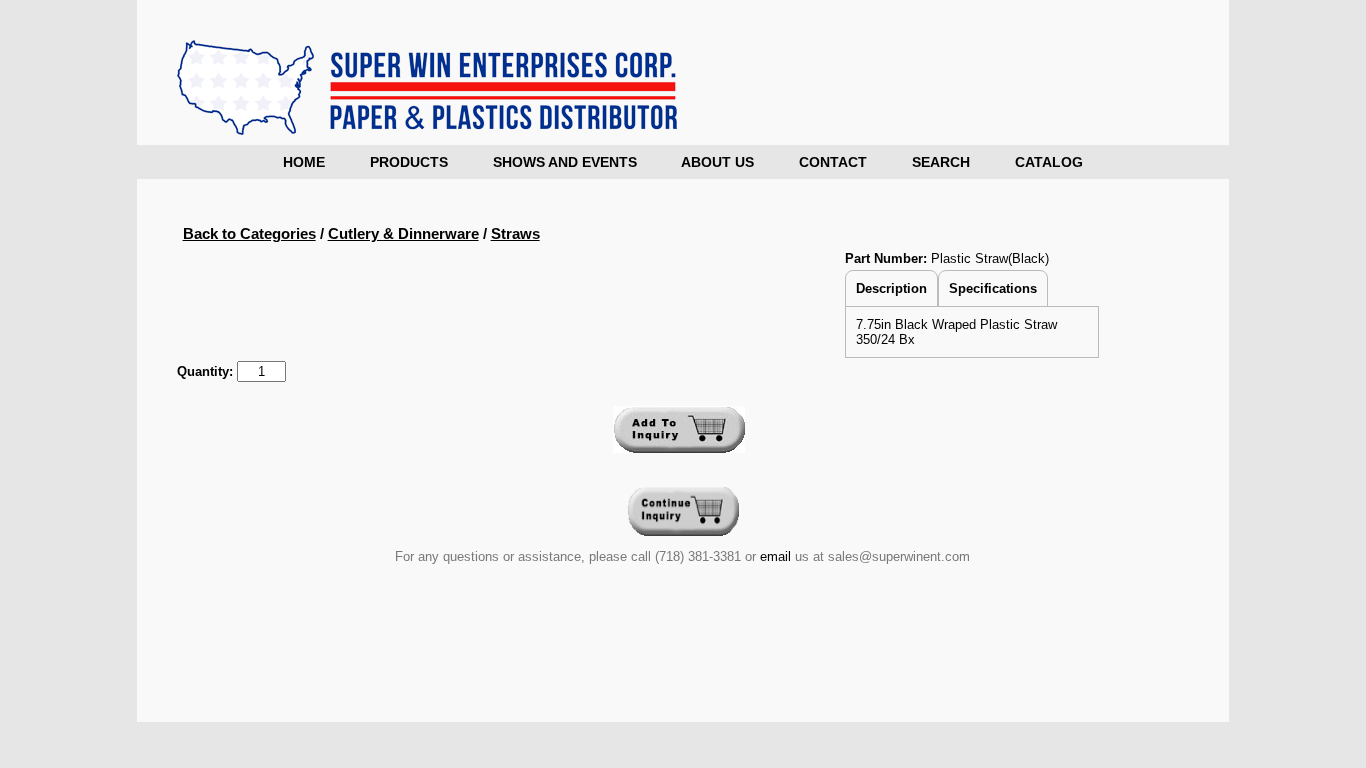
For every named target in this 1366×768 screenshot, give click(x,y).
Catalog (1049, 162)
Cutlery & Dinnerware (403, 233)
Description (891, 288)
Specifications (993, 288)
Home (304, 162)
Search (941, 162)
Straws (515, 233)
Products (409, 162)
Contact (833, 162)
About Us (717, 162)
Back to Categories (249, 233)
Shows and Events (565, 162)
